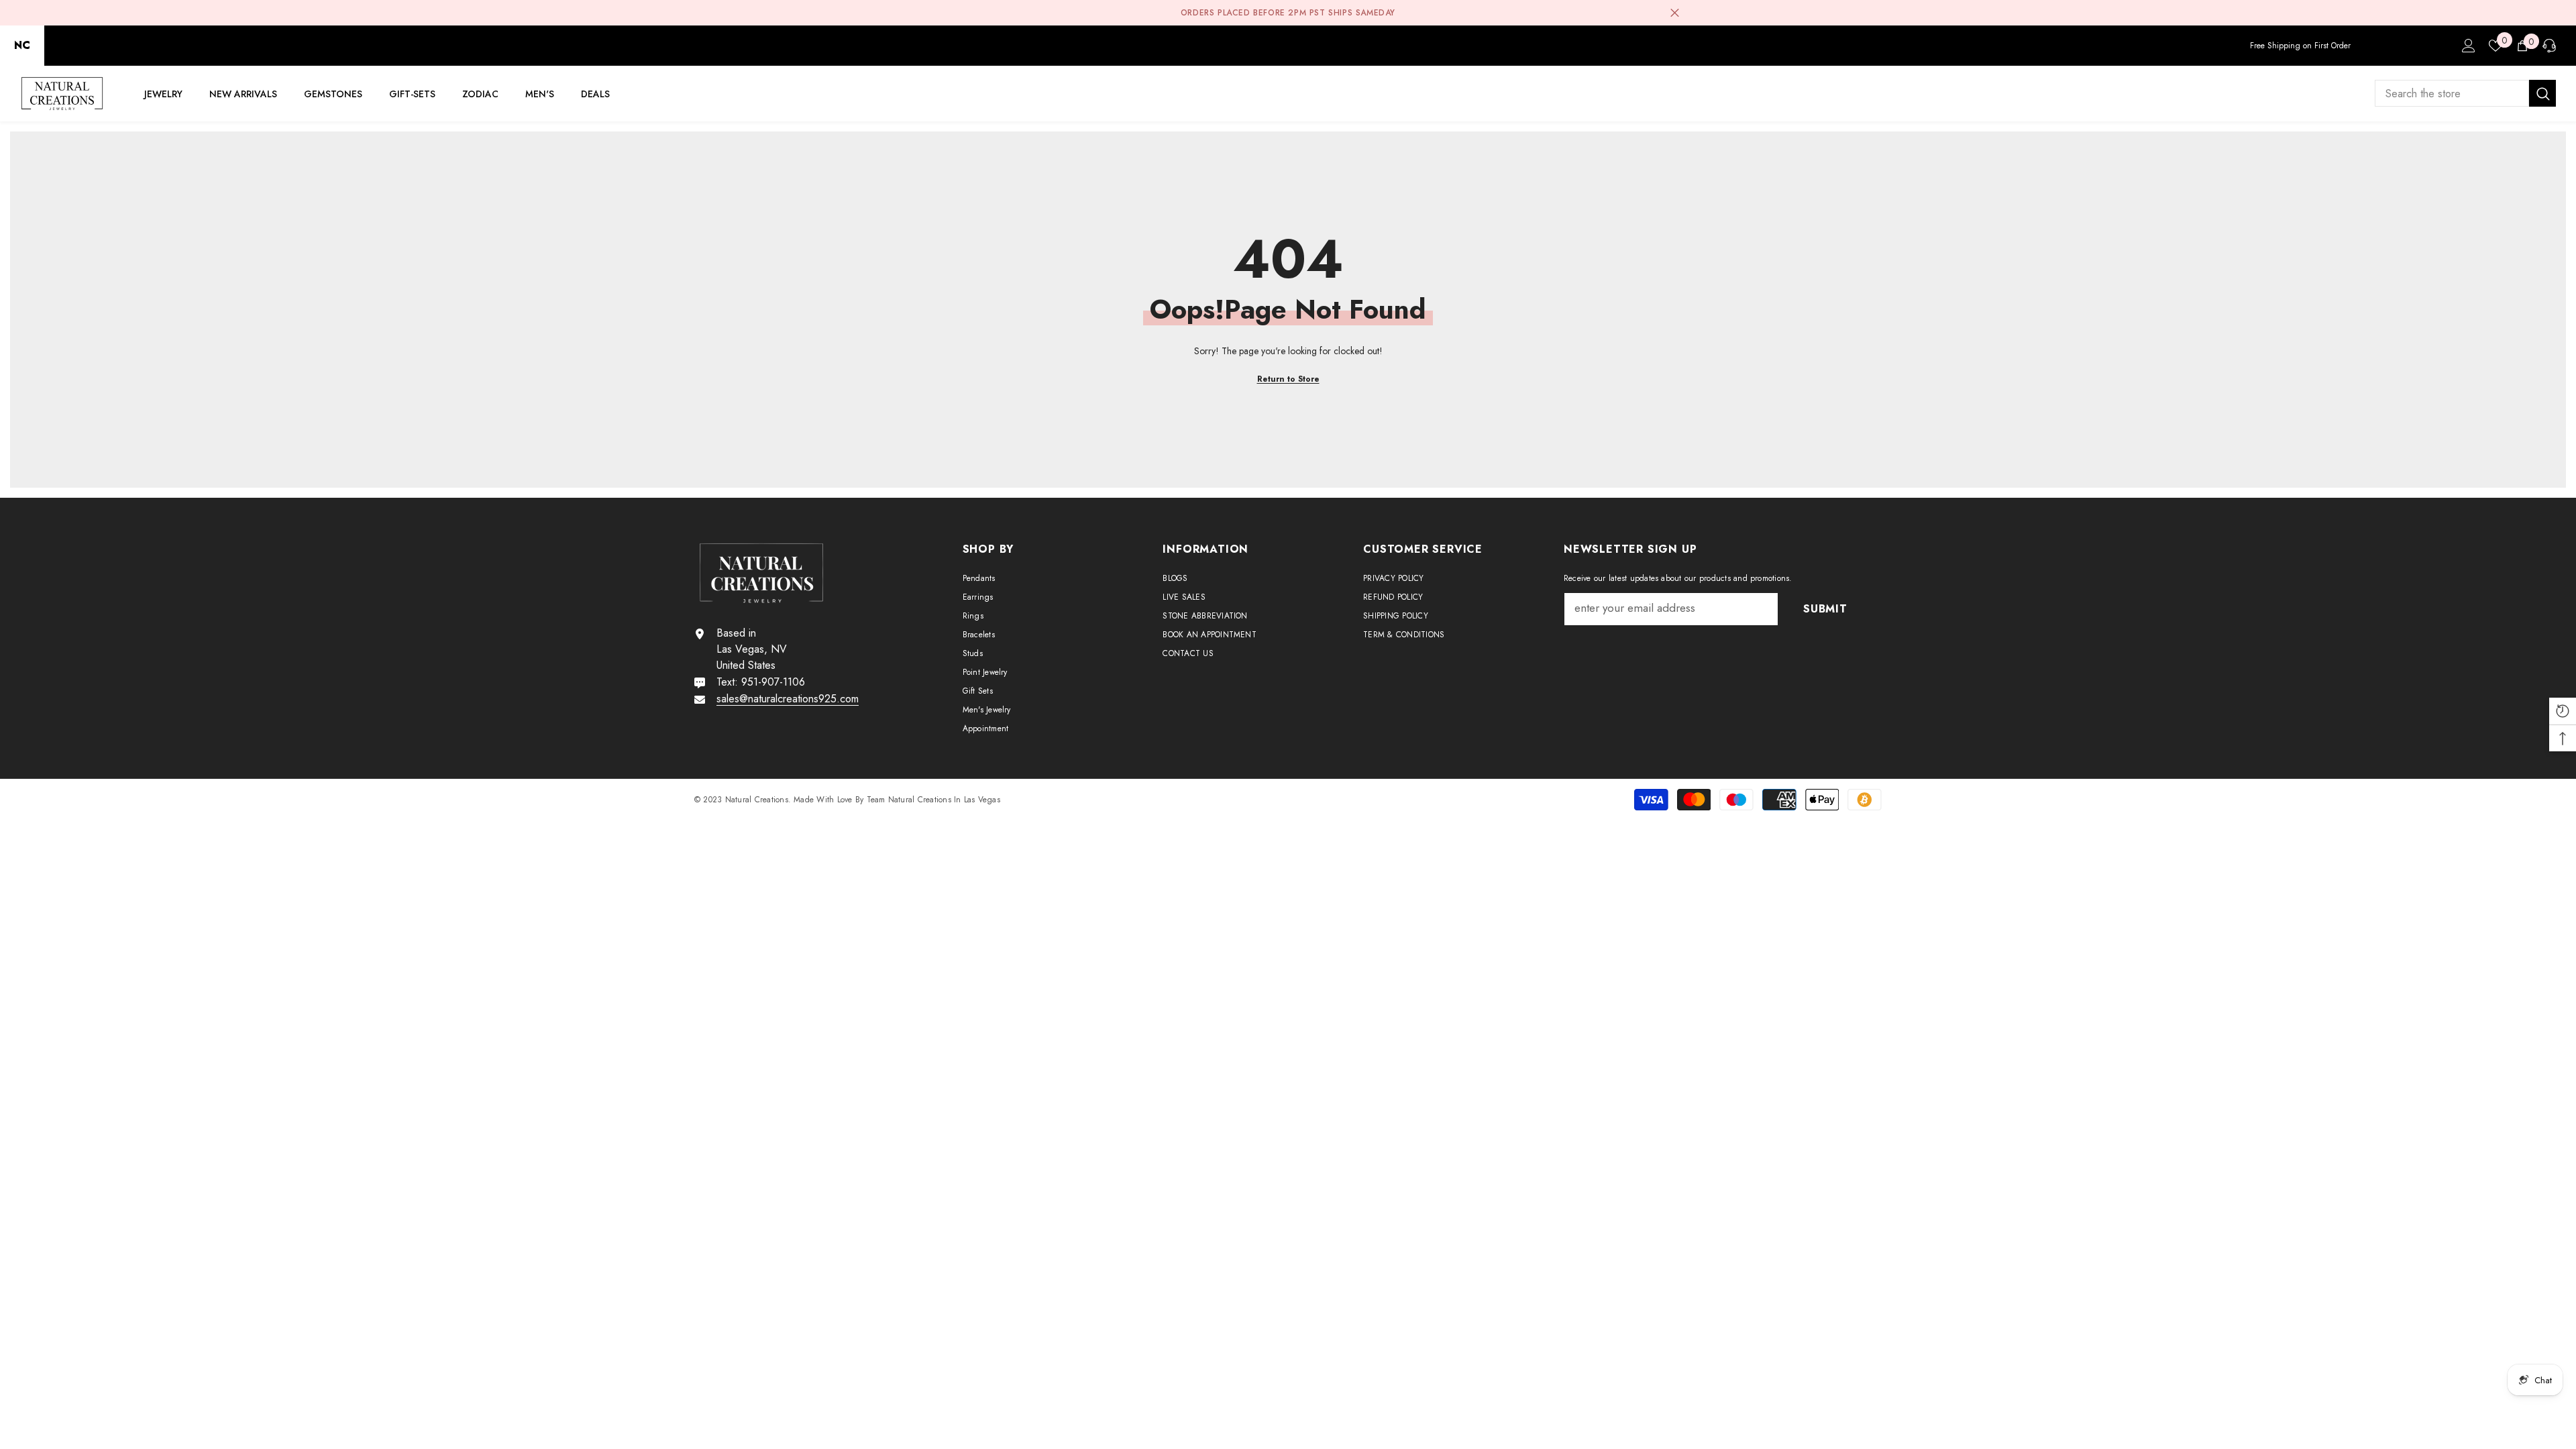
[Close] (1445, 568)
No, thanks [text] (1296, 806)
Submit (1288, 774)
